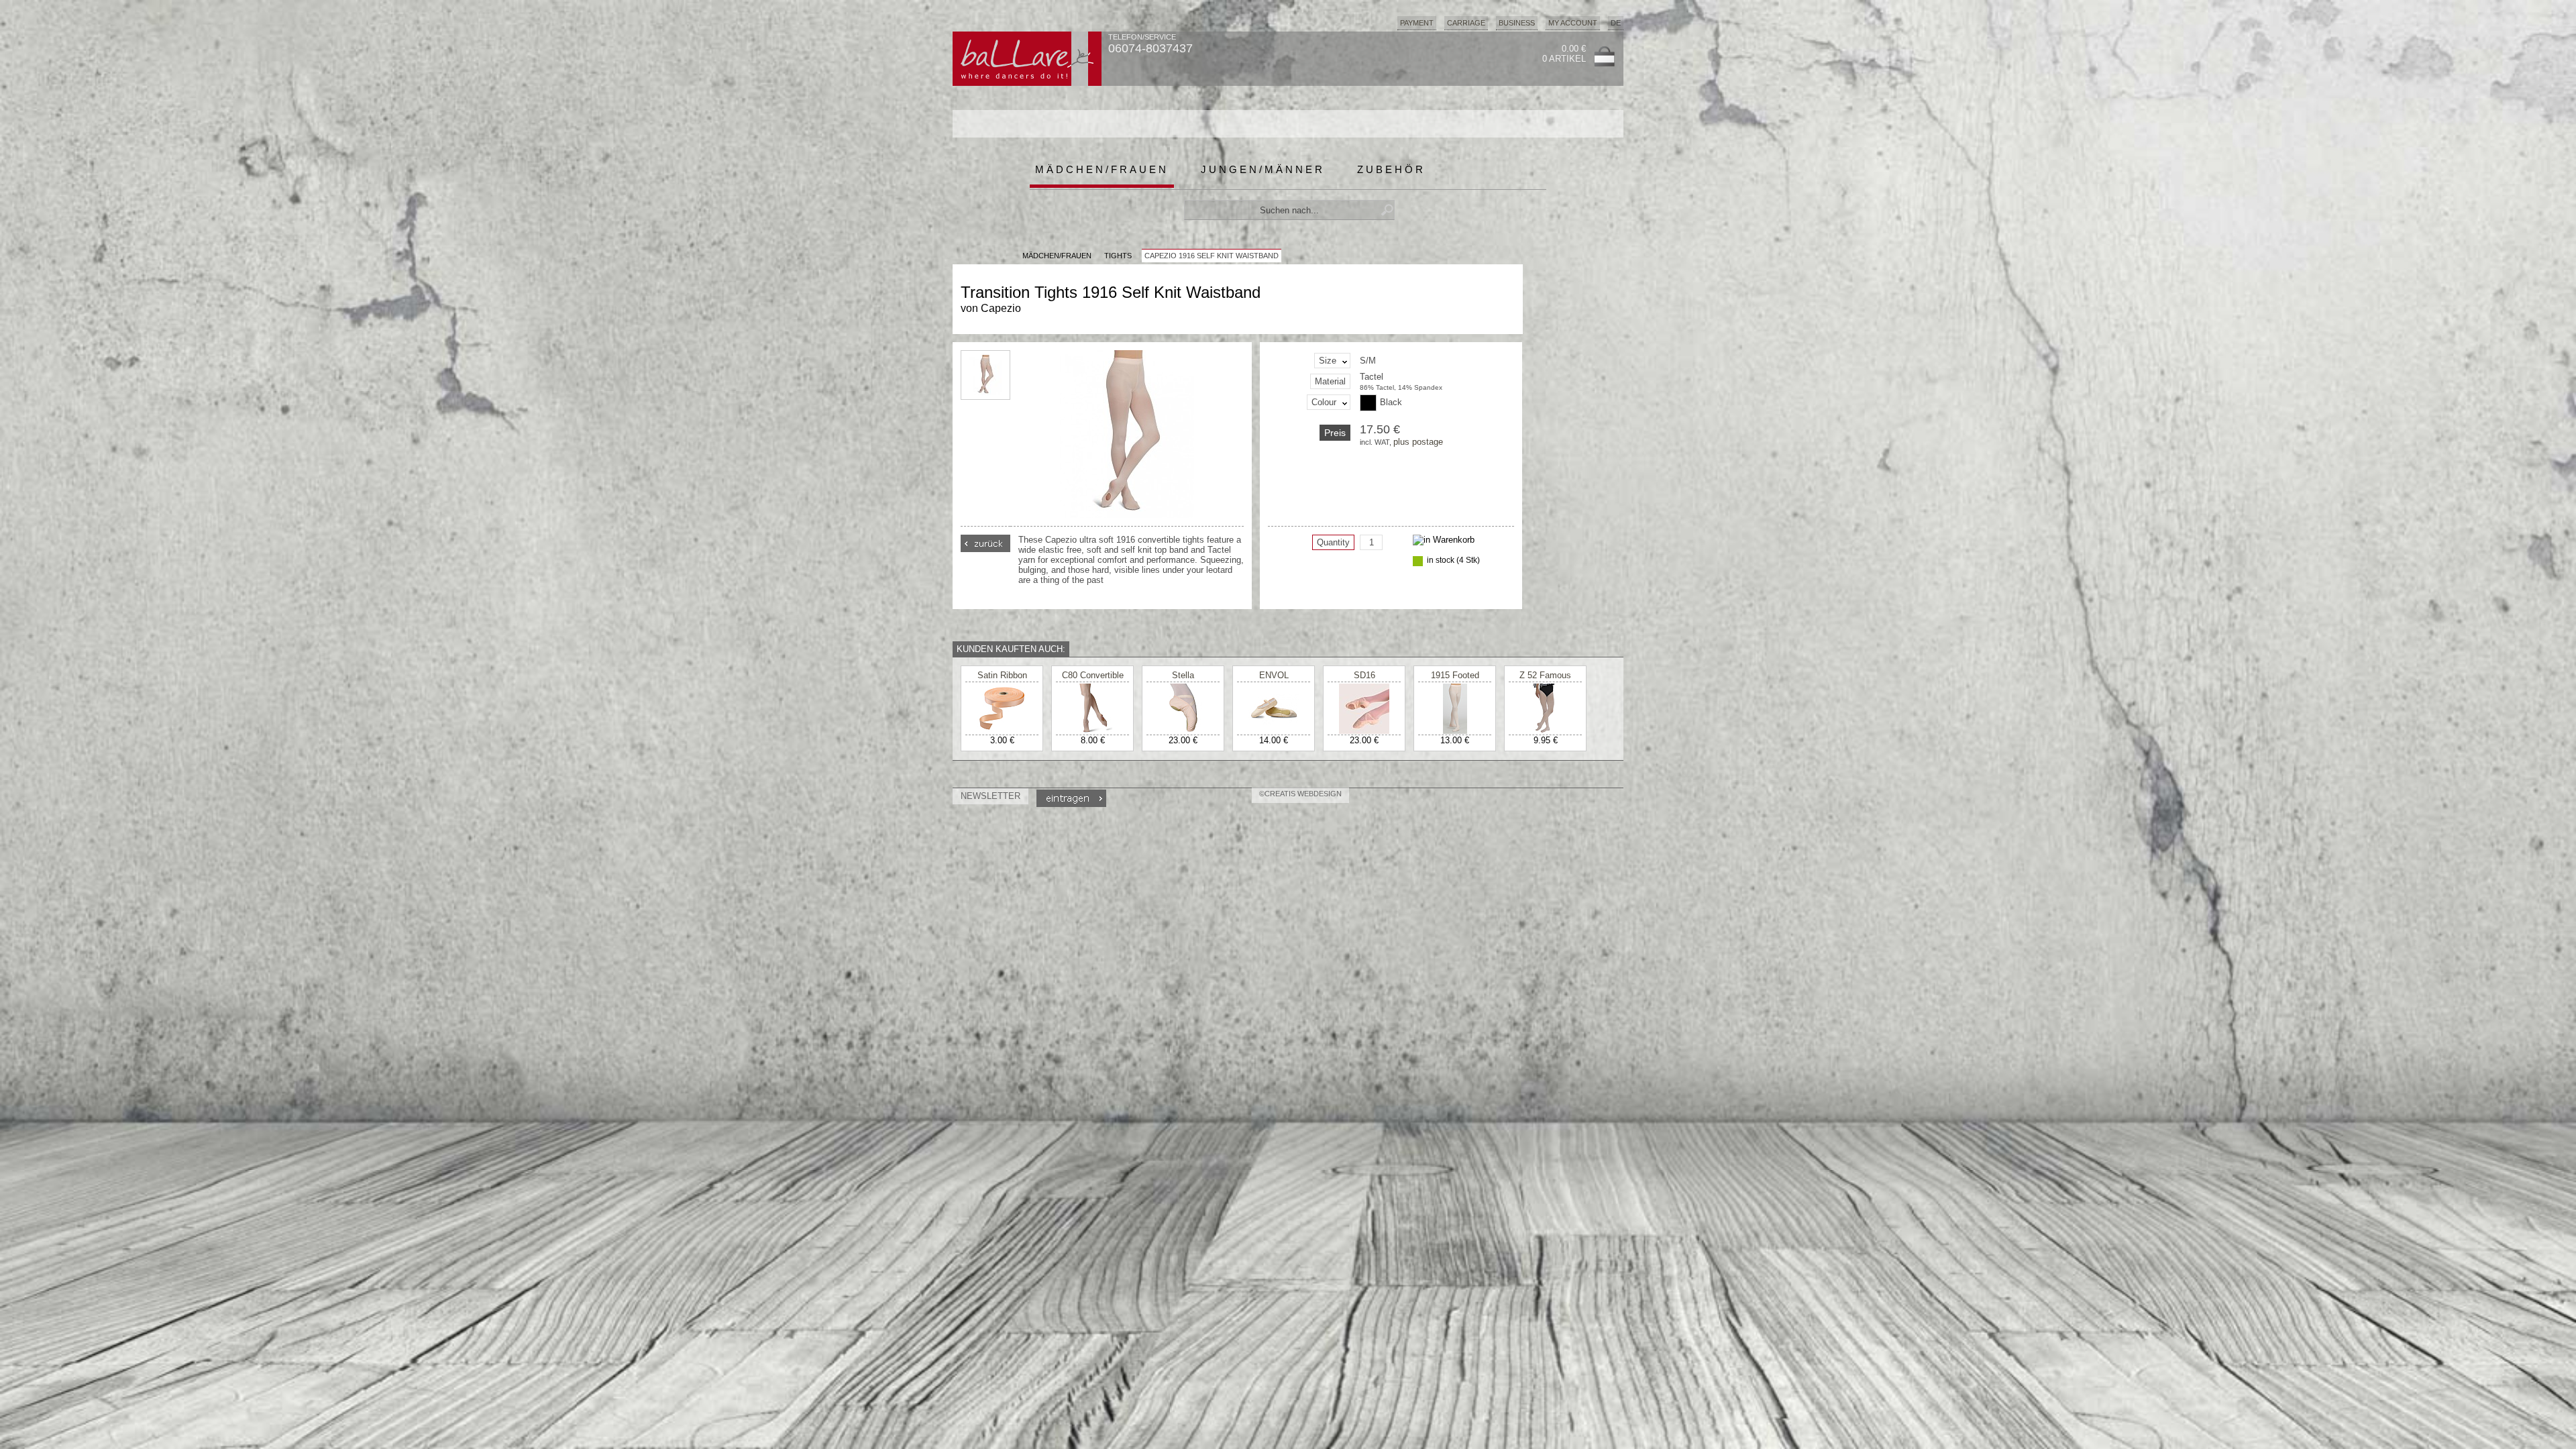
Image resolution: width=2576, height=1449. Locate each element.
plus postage (1418, 442)
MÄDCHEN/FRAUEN (1057, 256)
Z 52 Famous (1545, 675)
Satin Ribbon (1002, 675)
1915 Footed (1455, 675)
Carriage (1466, 23)
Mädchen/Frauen (1102, 169)
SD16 (1364, 675)
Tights (1118, 256)
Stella (1183, 675)
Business (1517, 23)
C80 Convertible (1093, 675)
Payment (1417, 23)
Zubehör (1391, 169)
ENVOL (1274, 675)
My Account (1573, 23)
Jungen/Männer (1263, 169)
